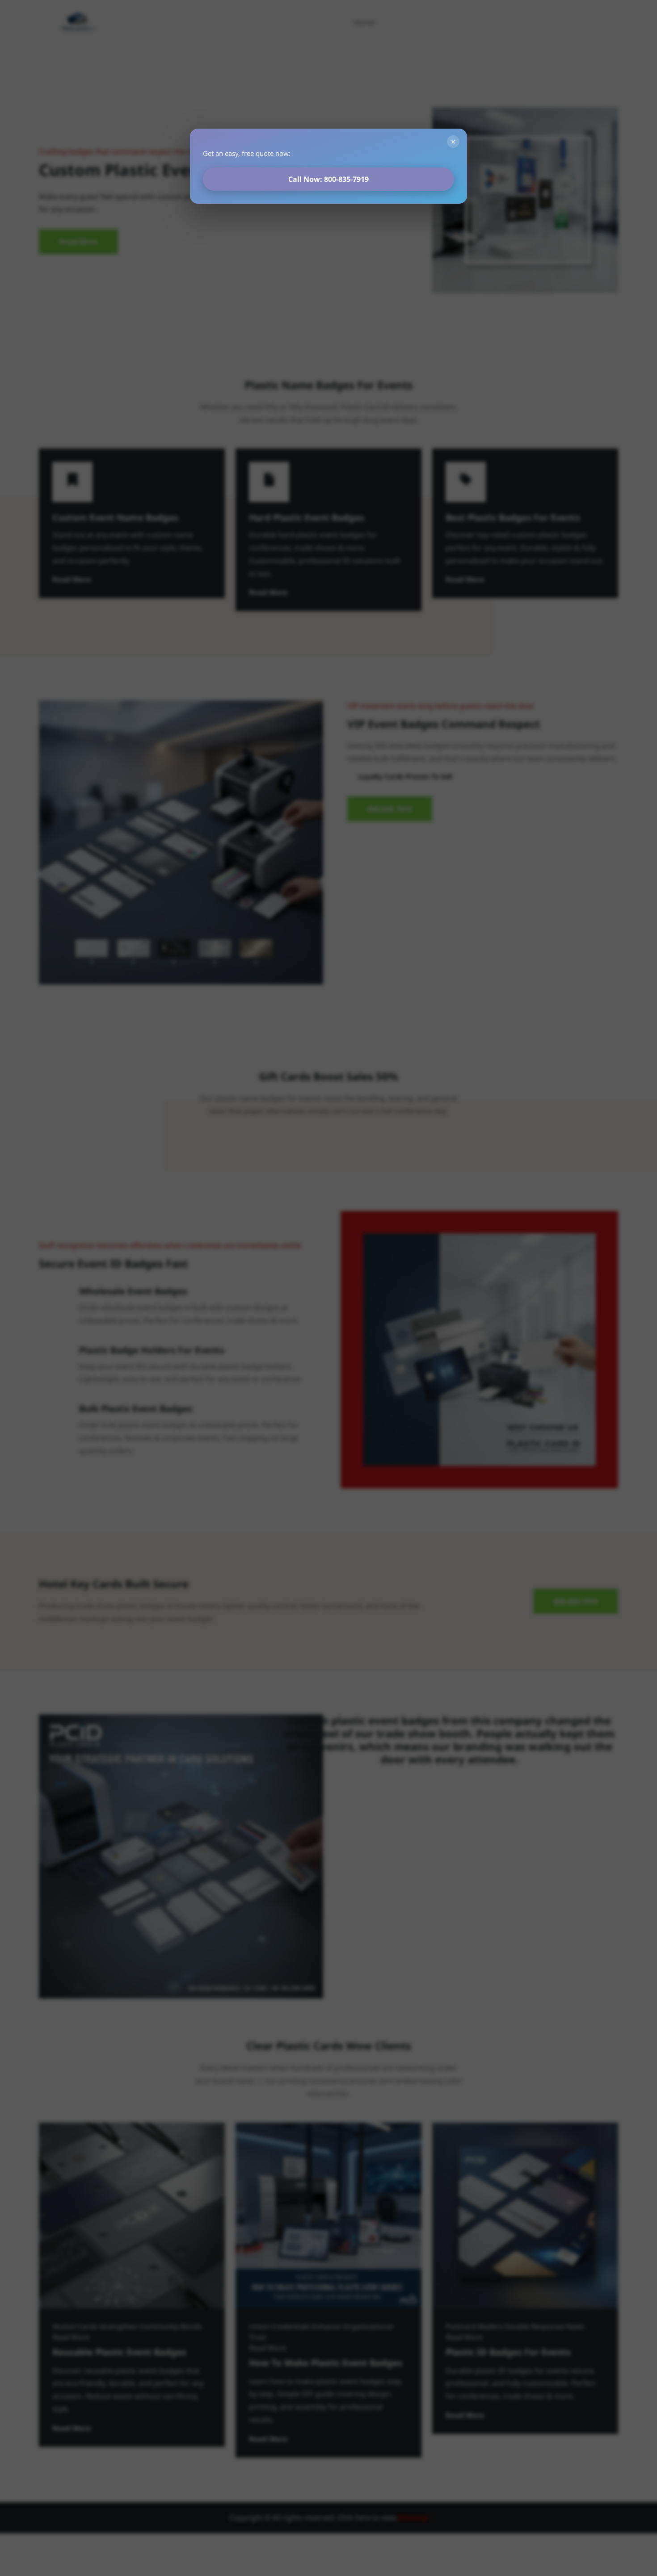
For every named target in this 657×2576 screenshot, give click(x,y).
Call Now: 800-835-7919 (328, 179)
